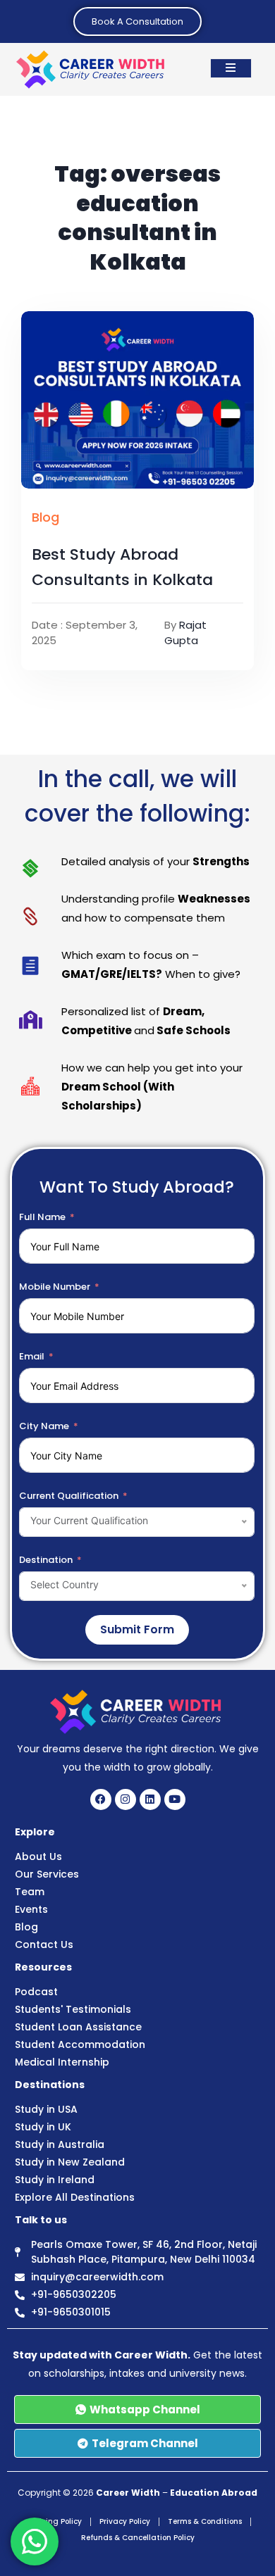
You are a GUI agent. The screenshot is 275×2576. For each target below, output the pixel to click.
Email (32, 1356)
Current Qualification (69, 1496)
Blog (45, 517)
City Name (44, 1426)
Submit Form (137, 1629)
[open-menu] (231, 68)
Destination (46, 1560)
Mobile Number (55, 1287)
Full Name (42, 1217)
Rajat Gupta (185, 633)
